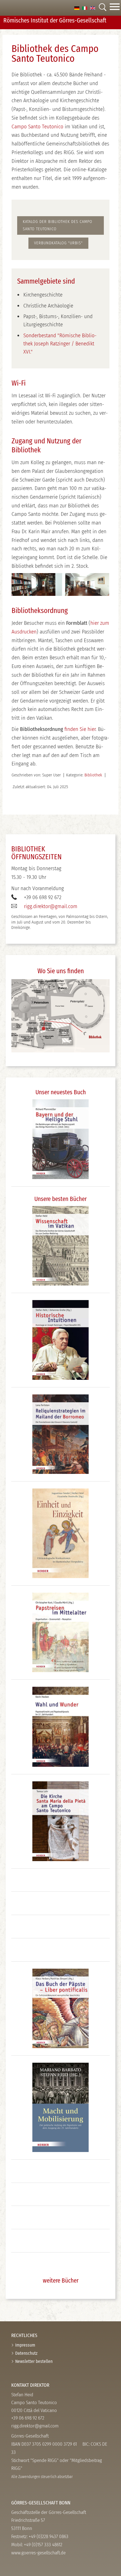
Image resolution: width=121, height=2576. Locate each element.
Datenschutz (26, 2353)
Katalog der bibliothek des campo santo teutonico (58, 225)
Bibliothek (93, 775)
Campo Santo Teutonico (37, 126)
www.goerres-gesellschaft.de (38, 2553)
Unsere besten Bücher (60, 1199)
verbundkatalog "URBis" (58, 243)
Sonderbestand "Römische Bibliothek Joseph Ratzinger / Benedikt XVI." (60, 344)
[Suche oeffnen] (102, 8)
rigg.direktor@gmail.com (51, 906)
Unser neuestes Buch (61, 1092)
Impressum (25, 2345)
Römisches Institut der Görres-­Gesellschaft (55, 20)
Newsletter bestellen (34, 2361)
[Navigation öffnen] (115, 8)
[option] (77, 8)
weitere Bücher (61, 2281)
